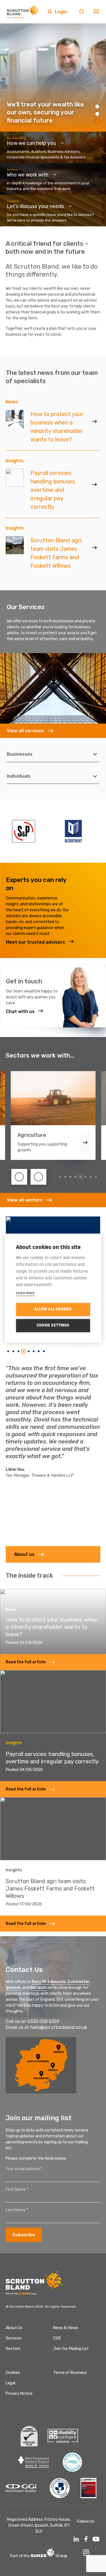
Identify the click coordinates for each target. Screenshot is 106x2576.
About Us (14, 2328)
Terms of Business (70, 2373)
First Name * (17, 2189)
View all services (25, 731)
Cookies (13, 2373)
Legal (10, 2383)
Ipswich (13, 1988)
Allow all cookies (53, 1309)
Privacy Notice (19, 2393)
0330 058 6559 (43, 2021)
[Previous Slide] (19, 1177)
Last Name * (17, 2210)
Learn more (25, 1292)
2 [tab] (97, 114)
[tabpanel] (53, 78)
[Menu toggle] (96, 12)
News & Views (66, 2328)
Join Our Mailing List (71, 2349)
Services (14, 2338)
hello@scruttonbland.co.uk (59, 2027)
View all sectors (25, 1200)
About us (24, 1554)
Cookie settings (53, 1325)
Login (61, 12)
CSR (57, 2338)
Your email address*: (24, 2169)
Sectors (13, 2349)
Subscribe (24, 2235)
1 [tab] (97, 107)
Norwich (38, 1988)
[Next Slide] (38, 1177)
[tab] (60, 1177)
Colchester (79, 1982)
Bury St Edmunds (49, 1982)
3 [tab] (97, 121)
